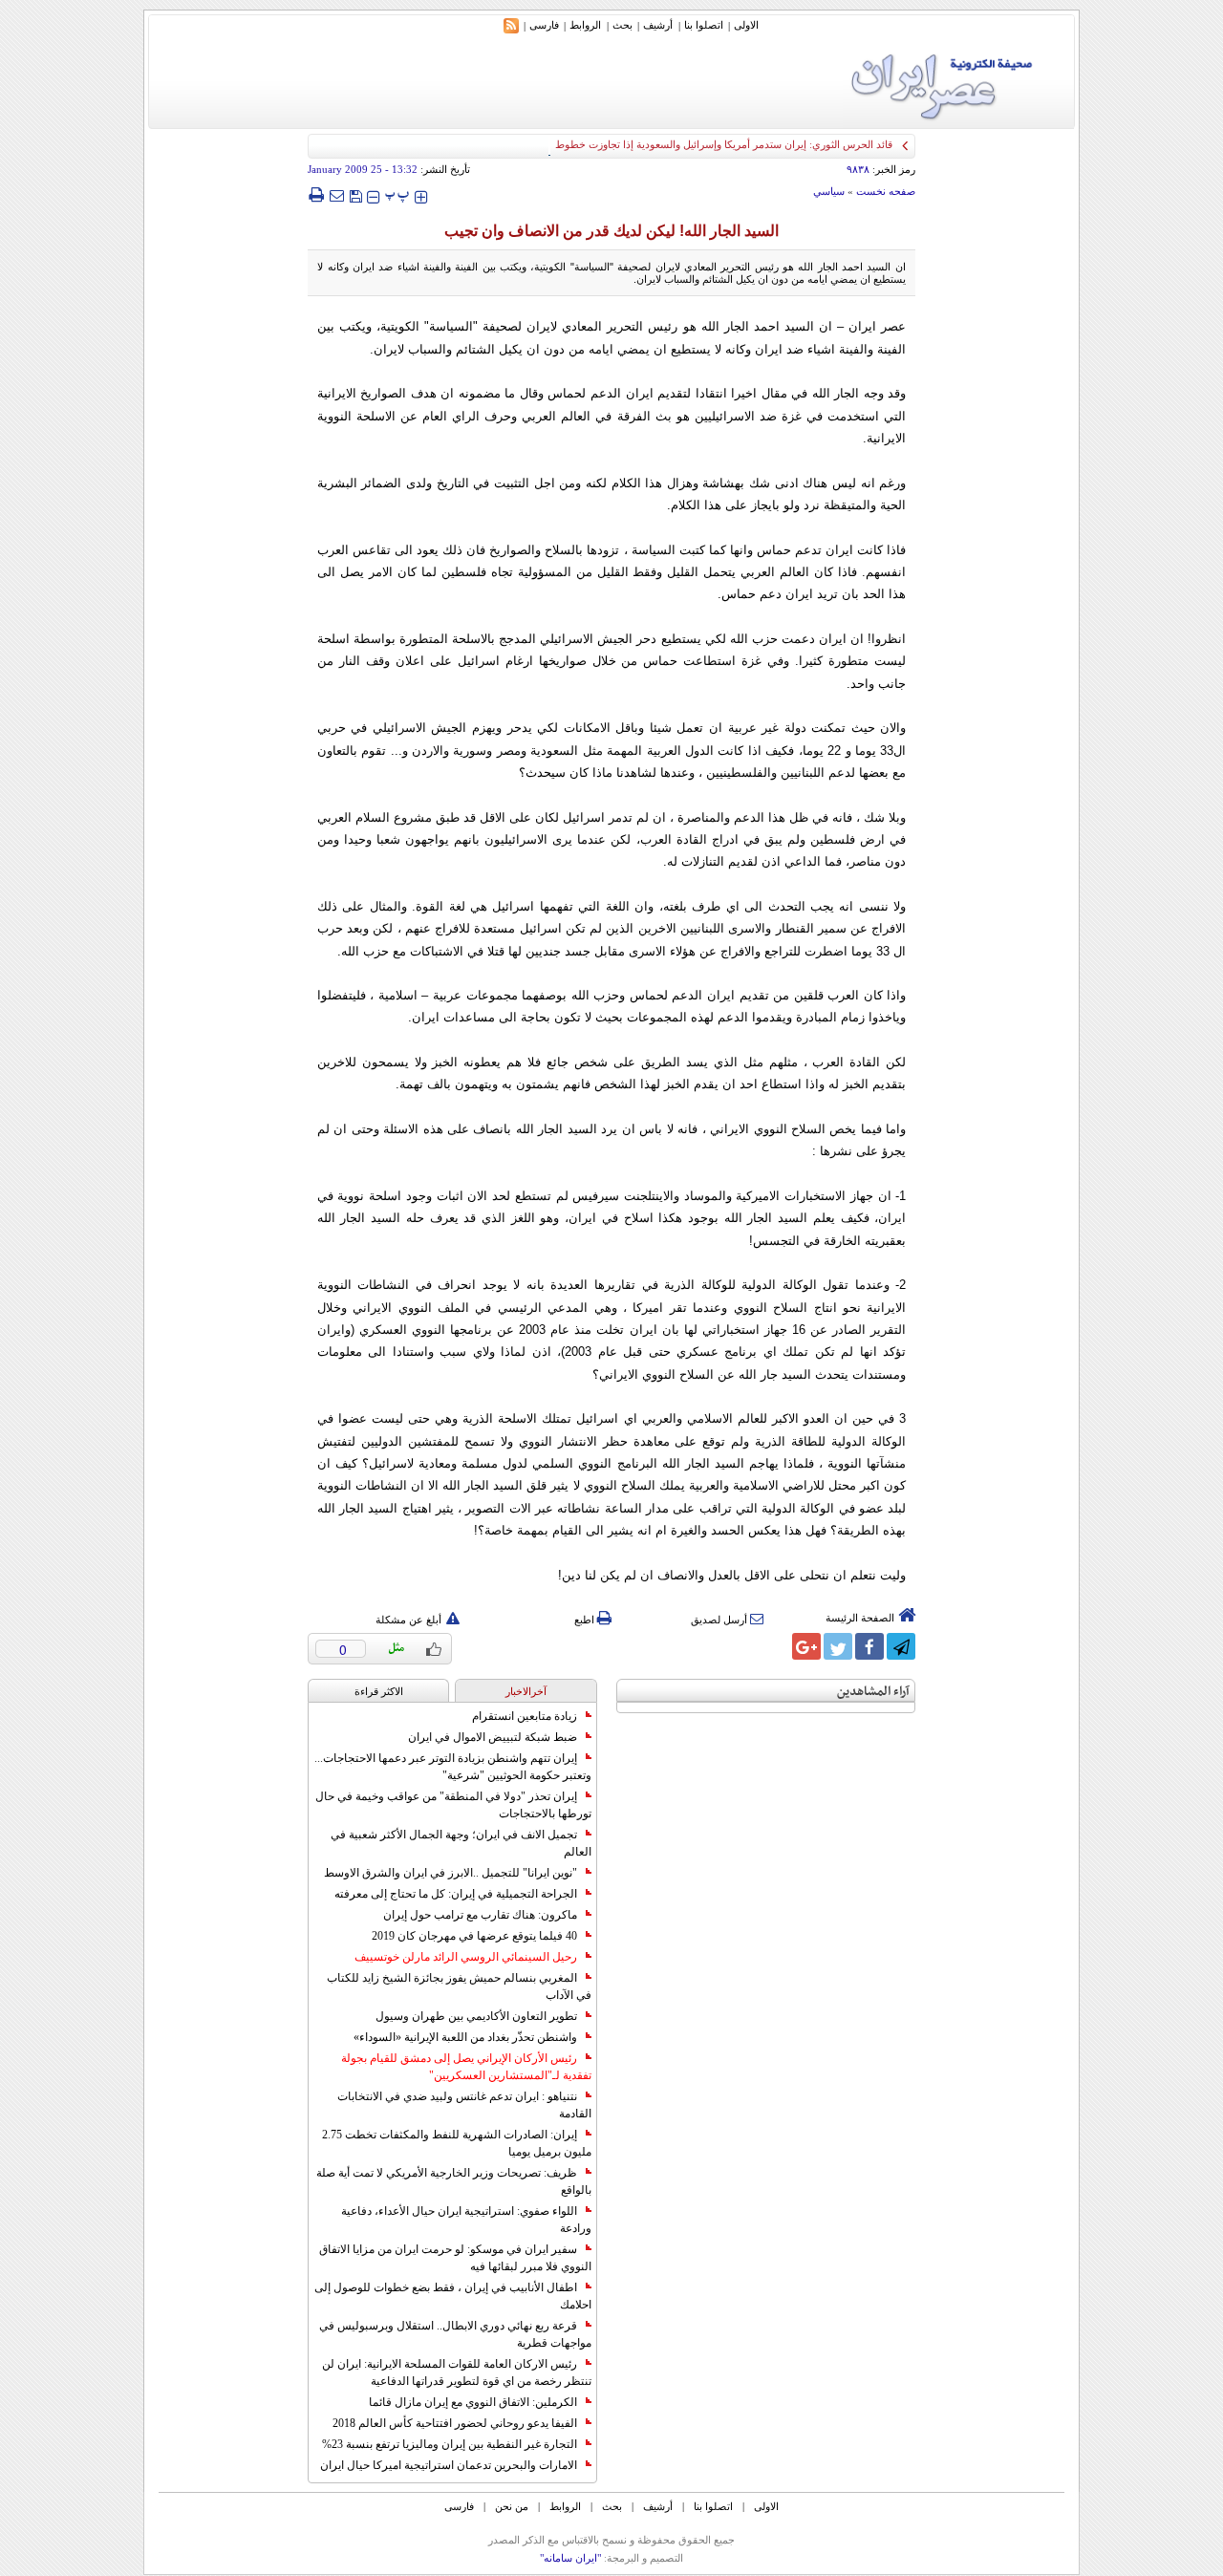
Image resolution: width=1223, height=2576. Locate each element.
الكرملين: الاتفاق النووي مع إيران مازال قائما (473, 2402)
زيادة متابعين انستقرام (525, 1716)
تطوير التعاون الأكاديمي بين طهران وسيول (476, 2016)
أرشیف (658, 25)
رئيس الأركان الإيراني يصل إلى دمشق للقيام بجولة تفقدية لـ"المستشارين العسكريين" (466, 2067)
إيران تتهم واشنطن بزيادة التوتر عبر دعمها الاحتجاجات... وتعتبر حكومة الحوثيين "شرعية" (453, 1767)
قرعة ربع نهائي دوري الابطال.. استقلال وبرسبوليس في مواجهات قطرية (455, 2334)
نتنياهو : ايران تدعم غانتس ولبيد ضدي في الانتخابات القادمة (464, 2105)
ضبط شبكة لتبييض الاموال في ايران (493, 1737)
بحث (622, 25)
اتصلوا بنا (704, 25)
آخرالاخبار (526, 1691)
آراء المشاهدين (873, 1692)
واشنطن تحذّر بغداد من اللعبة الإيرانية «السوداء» (465, 2037)
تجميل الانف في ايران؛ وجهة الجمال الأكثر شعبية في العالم (461, 1843)
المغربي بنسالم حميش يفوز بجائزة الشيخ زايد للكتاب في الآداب (459, 1986)
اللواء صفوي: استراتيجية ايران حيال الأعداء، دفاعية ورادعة (466, 2220)
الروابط (585, 25)
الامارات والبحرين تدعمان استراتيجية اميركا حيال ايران (449, 2465)
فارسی (544, 25)
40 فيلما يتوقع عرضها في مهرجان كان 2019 (474, 1936)
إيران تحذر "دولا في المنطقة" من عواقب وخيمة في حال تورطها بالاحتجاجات (453, 1805)
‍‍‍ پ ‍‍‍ (397, 194)
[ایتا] (775, 1646)
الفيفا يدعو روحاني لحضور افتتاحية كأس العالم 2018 (455, 2423)
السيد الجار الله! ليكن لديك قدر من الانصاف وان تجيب (611, 231)
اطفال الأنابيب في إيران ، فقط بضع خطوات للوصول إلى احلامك (453, 2296)
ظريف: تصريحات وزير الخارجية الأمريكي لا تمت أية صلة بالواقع (454, 2181)
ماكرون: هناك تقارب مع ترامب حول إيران (480, 1915)
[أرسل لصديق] (336, 195)
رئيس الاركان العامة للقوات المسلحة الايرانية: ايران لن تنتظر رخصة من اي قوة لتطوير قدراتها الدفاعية (457, 2372)
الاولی (746, 25)
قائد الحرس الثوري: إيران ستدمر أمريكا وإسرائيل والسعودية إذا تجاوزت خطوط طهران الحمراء (690, 144)
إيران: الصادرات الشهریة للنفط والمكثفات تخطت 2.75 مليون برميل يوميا (457, 2143)
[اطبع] (316, 195)
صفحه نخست (886, 191)
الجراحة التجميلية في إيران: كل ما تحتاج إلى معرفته (456, 1894)
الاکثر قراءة (379, 1691)
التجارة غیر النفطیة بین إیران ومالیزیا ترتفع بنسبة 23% (450, 2444)
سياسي (829, 191)
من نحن (512, 2506)
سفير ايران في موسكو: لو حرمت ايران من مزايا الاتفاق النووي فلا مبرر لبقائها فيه (455, 2258)
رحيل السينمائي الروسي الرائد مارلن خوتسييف (466, 1957)
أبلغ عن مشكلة (408, 1620)
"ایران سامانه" (570, 2558)
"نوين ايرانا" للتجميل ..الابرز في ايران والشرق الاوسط (451, 1873)
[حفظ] (355, 194)
